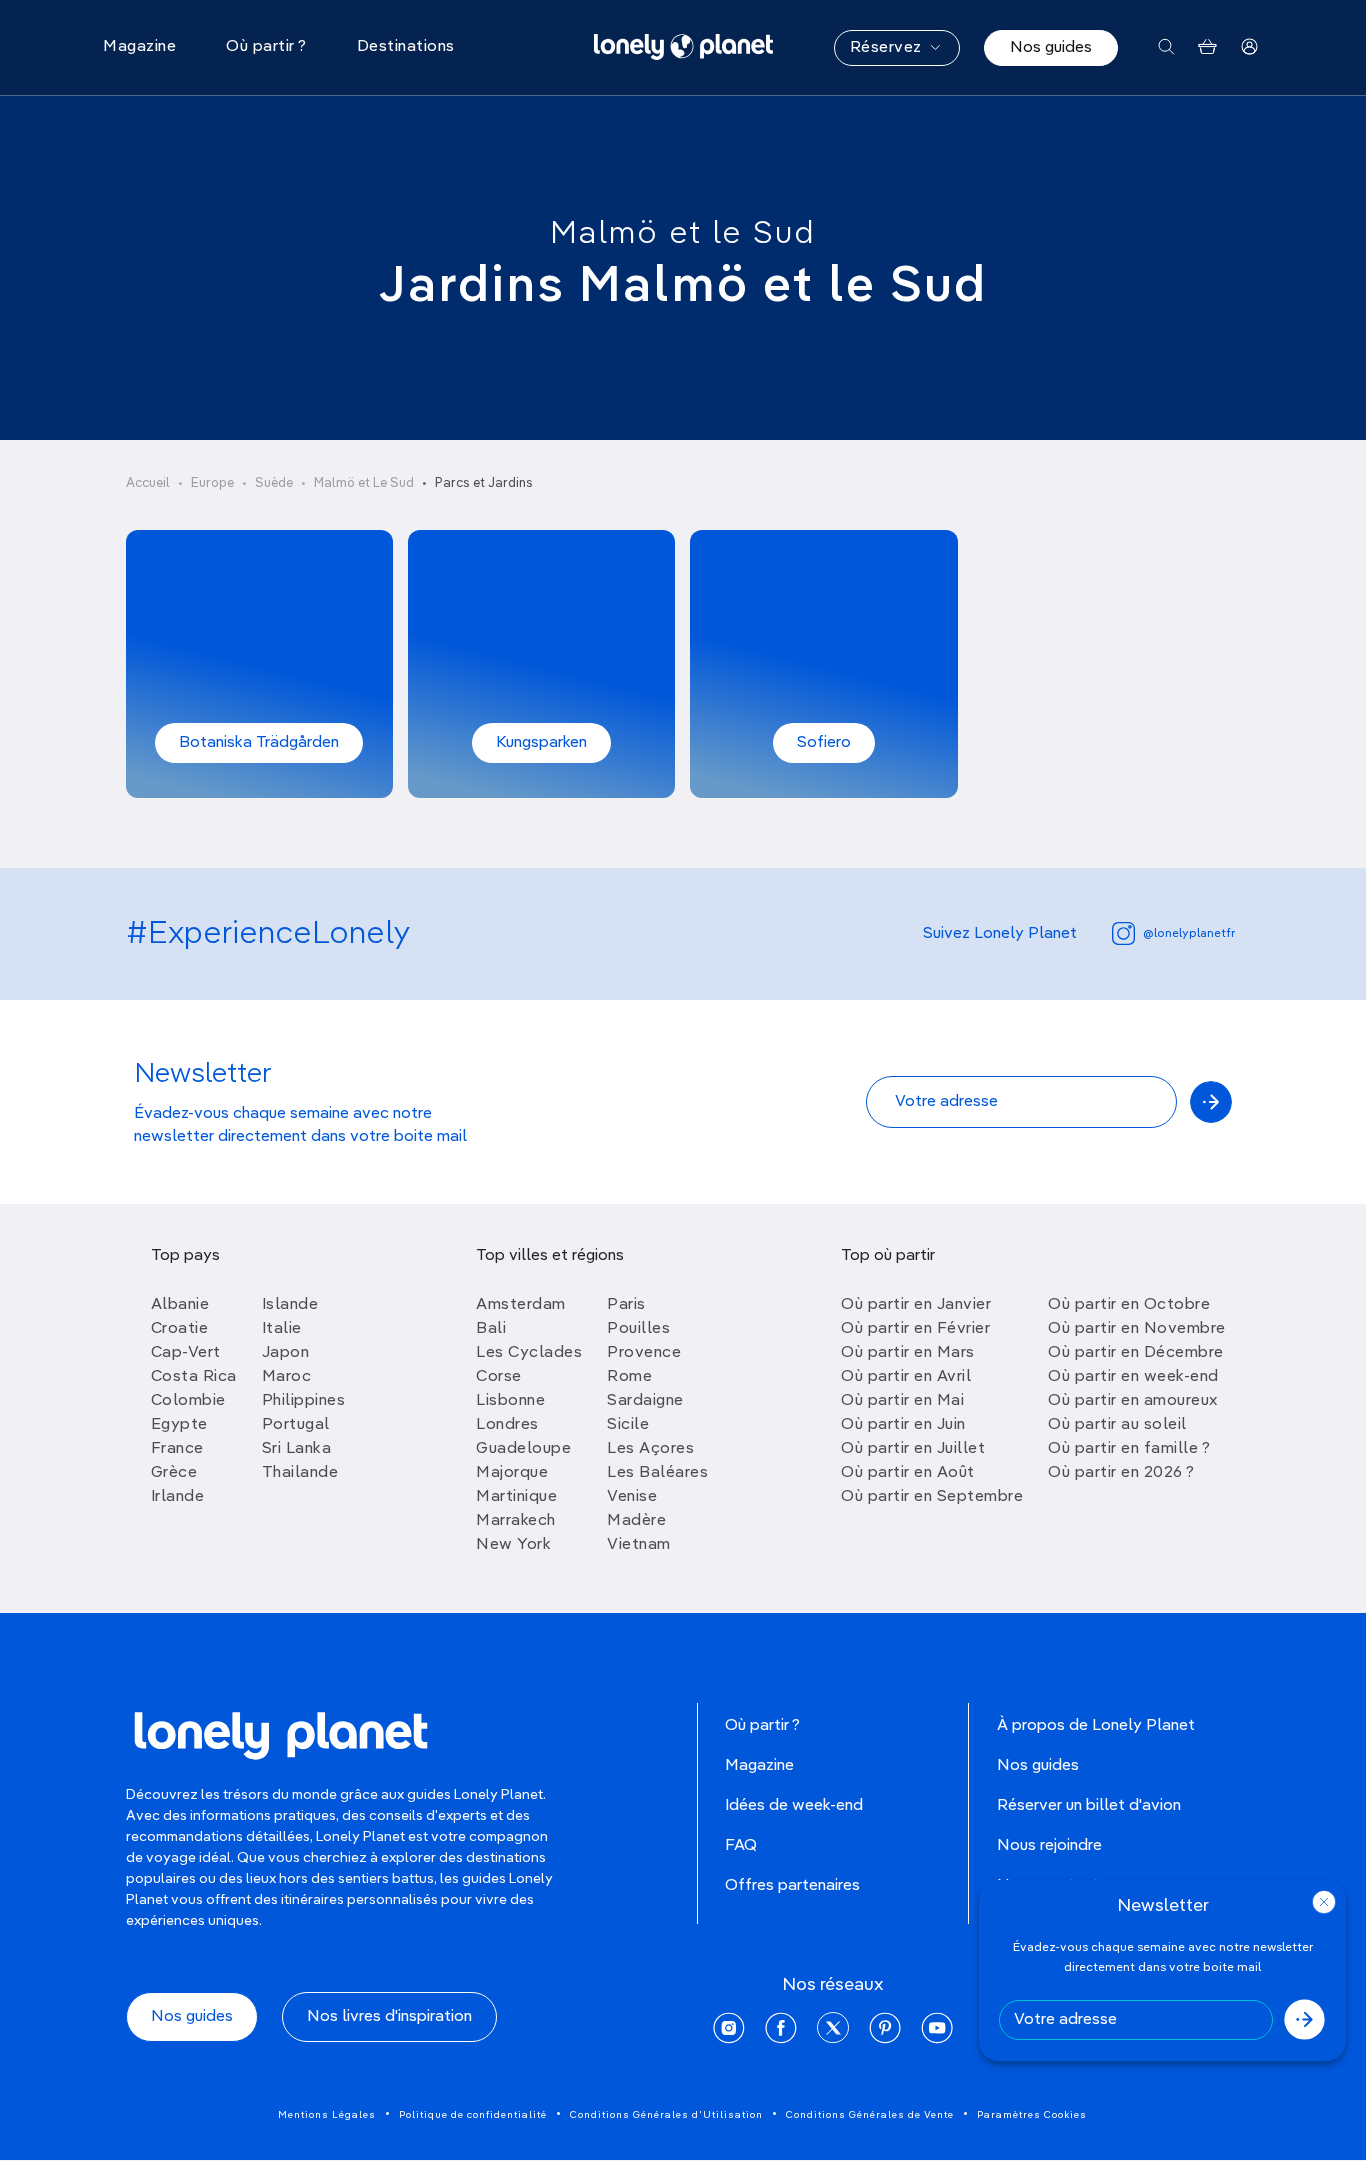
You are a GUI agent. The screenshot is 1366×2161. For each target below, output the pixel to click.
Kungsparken (541, 743)
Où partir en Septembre (932, 1497)
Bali (491, 1329)
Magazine (759, 1766)
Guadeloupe (523, 1449)
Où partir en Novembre (1137, 1329)
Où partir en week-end (1133, 1377)
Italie (282, 1329)
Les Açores (650, 1449)
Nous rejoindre (1049, 1846)
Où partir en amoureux (1133, 1401)
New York (513, 1545)
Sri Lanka (297, 1449)
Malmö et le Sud (683, 234)
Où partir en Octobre (1129, 1305)
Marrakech (516, 1521)
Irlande (178, 1497)
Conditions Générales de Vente (870, 2115)
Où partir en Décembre (1136, 1353)
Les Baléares (657, 1473)
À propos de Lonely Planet (1096, 1726)
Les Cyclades (529, 1353)
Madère (636, 1521)
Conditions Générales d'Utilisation (666, 2115)
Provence (644, 1353)
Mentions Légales (327, 2115)
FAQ (741, 1846)
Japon (286, 1353)
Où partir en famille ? (1129, 1449)
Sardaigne (645, 1401)
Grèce (174, 1473)
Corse (499, 1377)
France (177, 1449)
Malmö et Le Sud (364, 483)
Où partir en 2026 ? (1121, 1473)
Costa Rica (194, 1377)
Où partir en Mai (902, 1401)
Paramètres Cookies (1032, 2115)
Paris (626, 1305)
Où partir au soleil (1117, 1425)
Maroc (287, 1377)
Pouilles (638, 1329)
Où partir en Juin (903, 1425)
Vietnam (639, 1545)
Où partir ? (762, 1726)
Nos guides (1051, 48)
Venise (632, 1497)
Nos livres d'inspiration (389, 2017)
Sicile (628, 1425)
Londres (507, 1425)
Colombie (188, 1401)
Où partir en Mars (908, 1353)
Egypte (179, 1425)
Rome (629, 1377)
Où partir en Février (915, 1329)
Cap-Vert (186, 1353)
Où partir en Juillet (913, 1449)
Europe (212, 483)
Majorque (512, 1473)
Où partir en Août (908, 1473)
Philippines (304, 1401)
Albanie (180, 1305)
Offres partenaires (792, 1886)
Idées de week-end (794, 1806)
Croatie (180, 1329)
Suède (274, 483)
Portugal (296, 1425)
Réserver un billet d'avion (1089, 1806)
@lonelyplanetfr (1189, 934)
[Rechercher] (1166, 47)
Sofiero (824, 743)
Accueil (148, 483)
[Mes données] (1249, 47)
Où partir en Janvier (916, 1305)
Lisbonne (510, 1401)
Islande (290, 1305)
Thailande (300, 1473)
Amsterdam (521, 1305)
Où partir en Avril (906, 1377)
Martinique (516, 1497)
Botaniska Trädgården (259, 743)
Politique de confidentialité (473, 2115)
